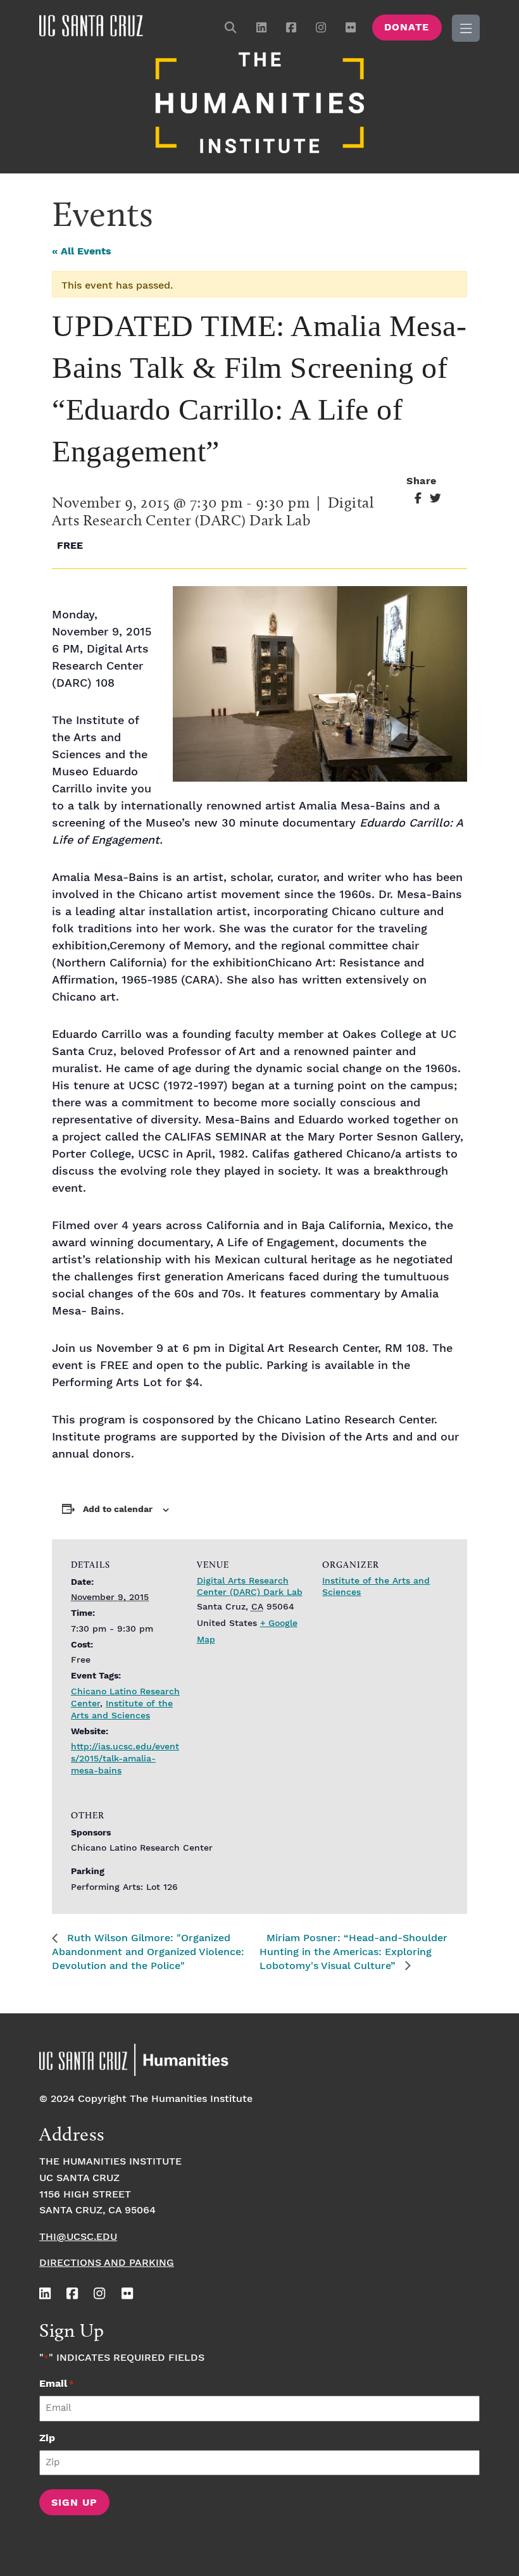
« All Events (82, 252)
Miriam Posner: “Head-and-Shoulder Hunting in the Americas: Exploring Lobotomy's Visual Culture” (353, 1952)
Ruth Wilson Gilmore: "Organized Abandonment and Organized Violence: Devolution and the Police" (148, 1952)
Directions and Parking (107, 2263)
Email (57, 2384)
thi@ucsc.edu (78, 2237)
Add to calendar (118, 1510)
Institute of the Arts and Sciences (122, 1710)
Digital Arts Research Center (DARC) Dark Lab (250, 1587)
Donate (407, 28)
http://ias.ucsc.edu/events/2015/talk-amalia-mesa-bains (125, 1759)
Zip (47, 2438)
